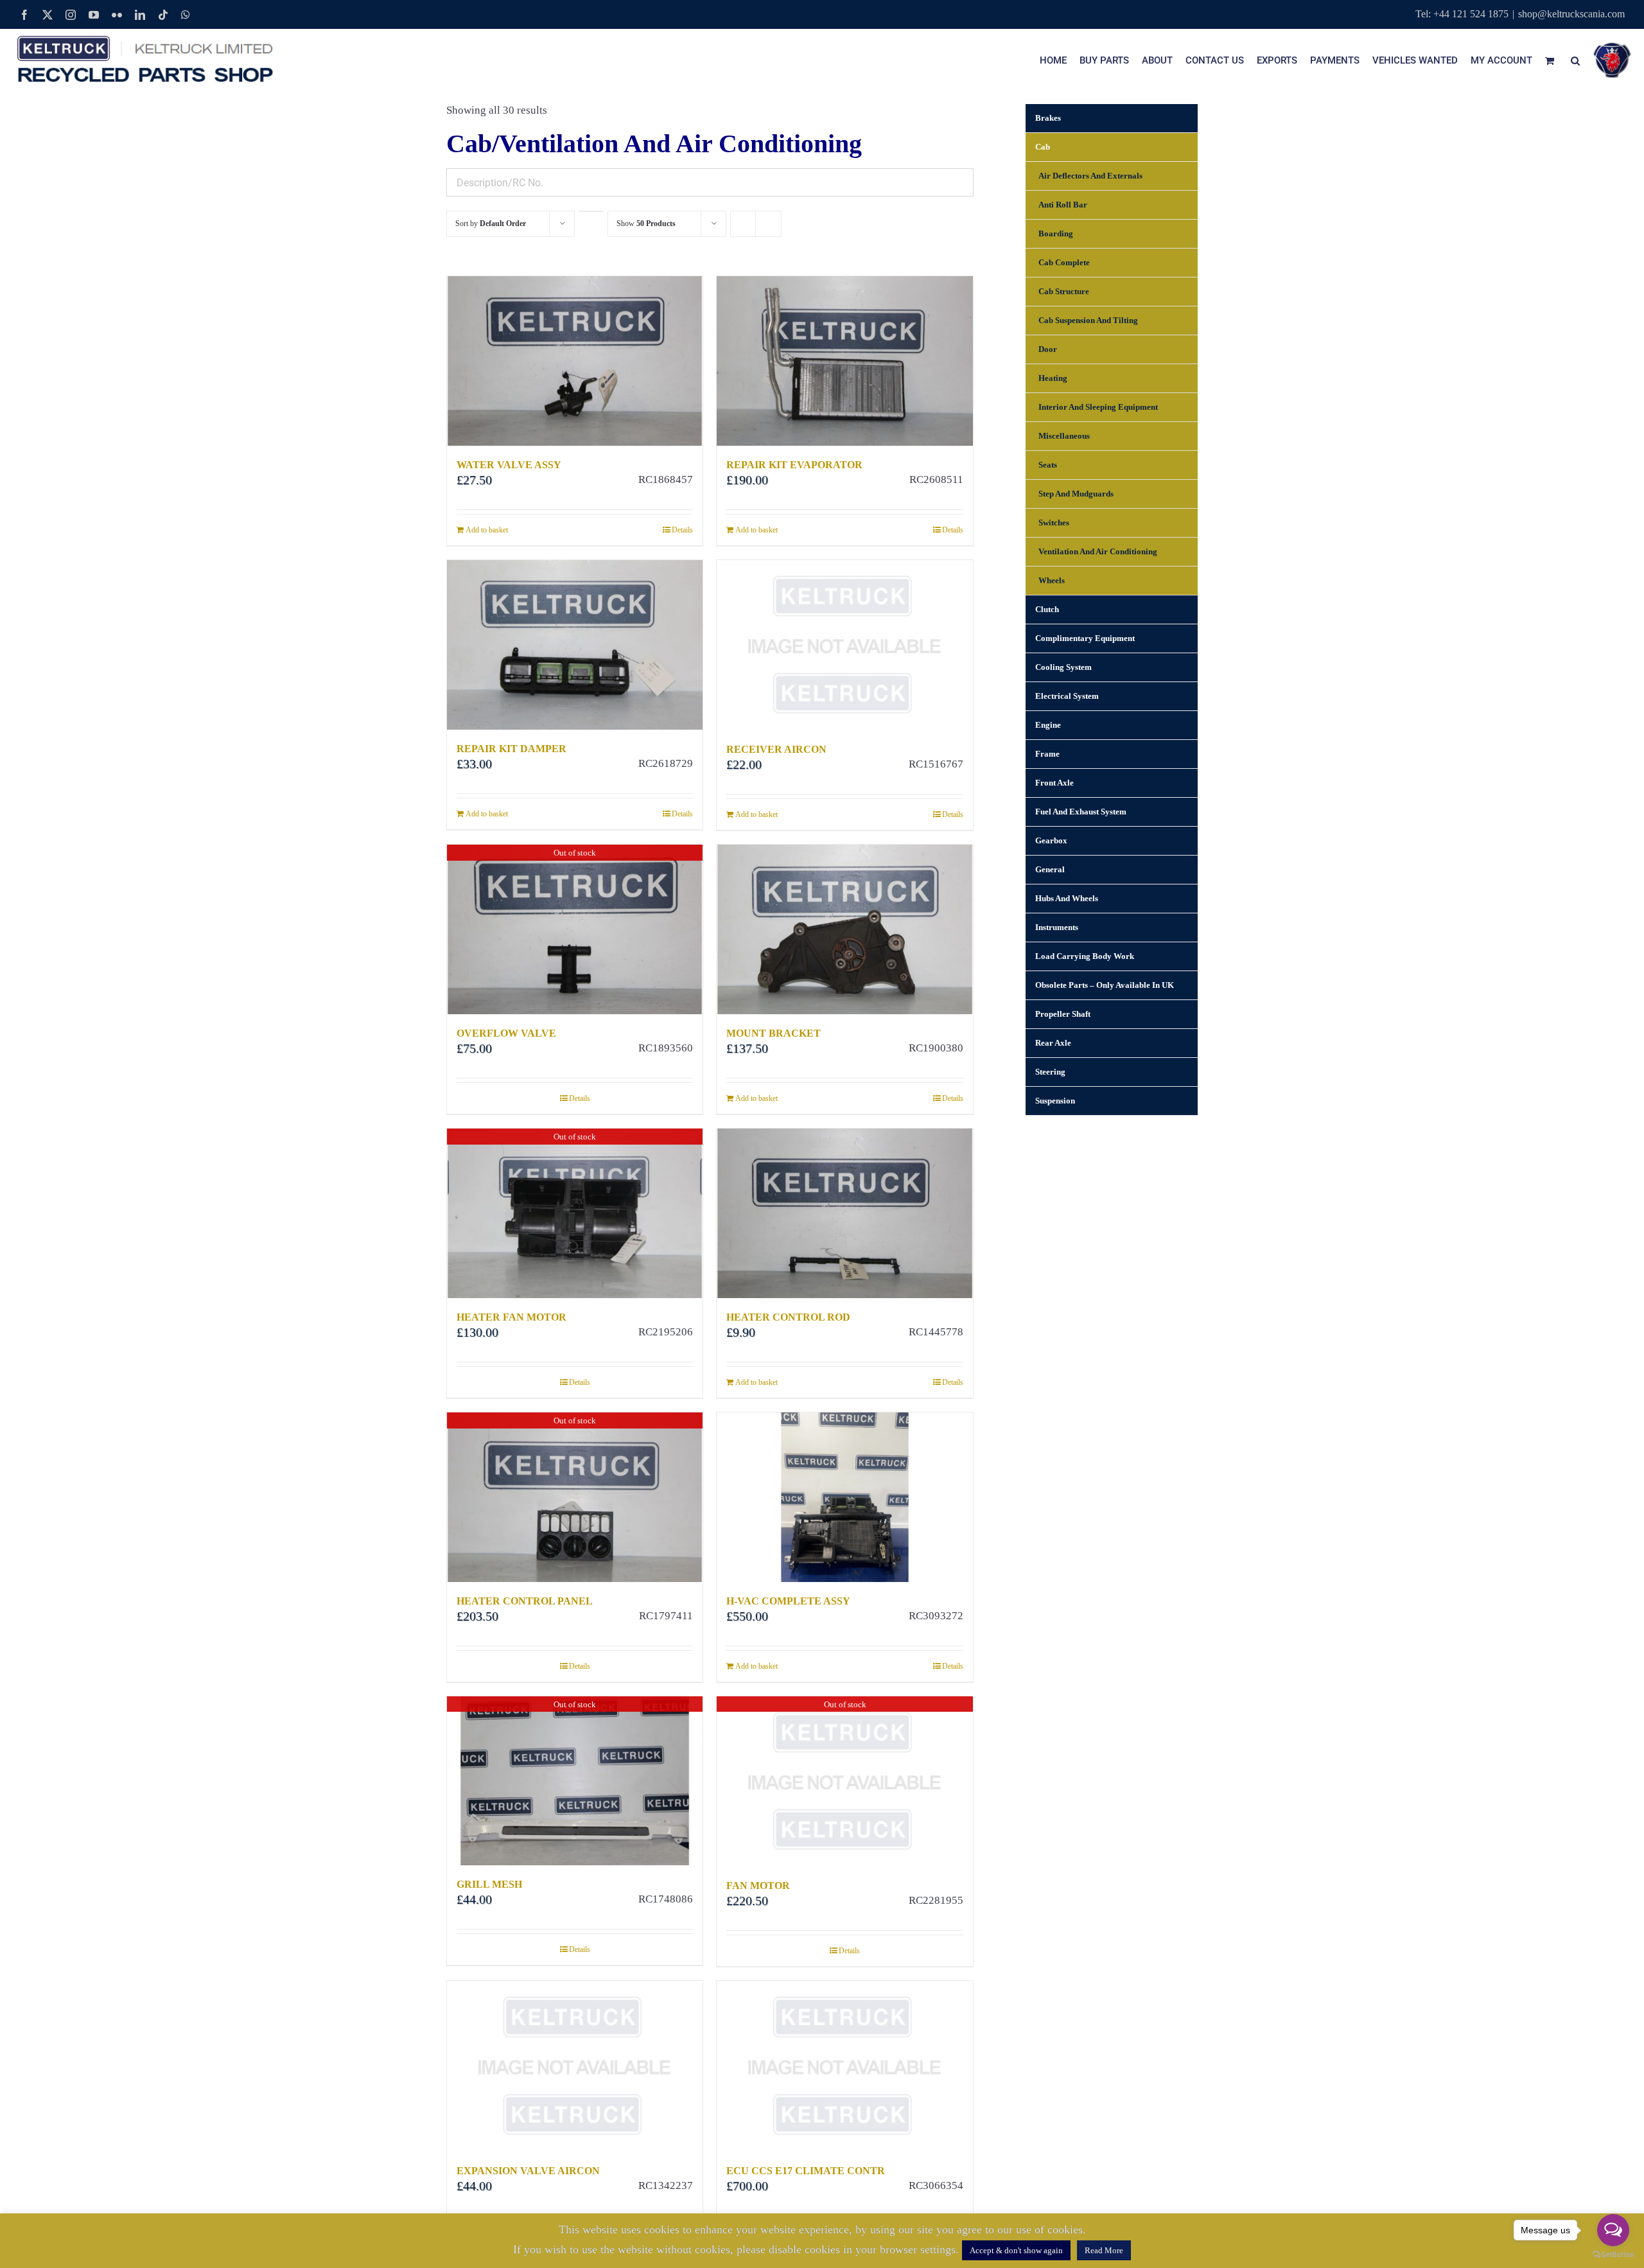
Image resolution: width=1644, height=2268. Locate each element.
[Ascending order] (591, 211)
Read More (1104, 2250)
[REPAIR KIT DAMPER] (575, 645)
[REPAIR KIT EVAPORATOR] (844, 361)
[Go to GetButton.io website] (1613, 2255)
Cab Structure (1064, 291)
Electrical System (1067, 696)
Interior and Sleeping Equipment (1098, 407)
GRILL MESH (489, 1884)
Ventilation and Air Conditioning (1098, 551)
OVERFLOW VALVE (506, 1033)
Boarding (1056, 233)
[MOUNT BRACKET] (844, 929)
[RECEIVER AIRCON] (844, 645)
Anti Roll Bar (1063, 205)
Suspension (1055, 1101)
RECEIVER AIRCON (776, 749)
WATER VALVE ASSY (509, 465)
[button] (1575, 60)
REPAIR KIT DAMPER (512, 749)
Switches (1054, 523)
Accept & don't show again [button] (1016, 2250)
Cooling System (1063, 667)
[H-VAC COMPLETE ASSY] (844, 1497)
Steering (1050, 1072)
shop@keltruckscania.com (1571, 14)
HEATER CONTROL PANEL (525, 1601)
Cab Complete (1064, 262)
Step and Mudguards (1076, 494)
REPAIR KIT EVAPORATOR (794, 465)
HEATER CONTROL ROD (788, 1317)
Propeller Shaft (1063, 1014)
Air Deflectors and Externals (1090, 176)
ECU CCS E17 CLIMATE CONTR (806, 2171)
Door (1048, 349)
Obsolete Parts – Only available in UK (1105, 985)
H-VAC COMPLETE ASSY (788, 1601)
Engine (1048, 725)
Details (682, 530)
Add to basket (487, 530)
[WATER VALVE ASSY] (575, 361)
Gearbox (1051, 840)
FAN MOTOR (758, 1886)
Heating (1053, 378)
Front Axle (1054, 783)
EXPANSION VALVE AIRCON (528, 2171)
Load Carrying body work (1085, 956)
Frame (1047, 754)
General (1050, 869)
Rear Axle (1053, 1043)
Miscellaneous (1064, 436)
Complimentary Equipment (1085, 638)
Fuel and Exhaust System (1081, 812)
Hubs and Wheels (1067, 898)
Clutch (1047, 609)
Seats (1048, 465)
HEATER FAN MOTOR (512, 1317)
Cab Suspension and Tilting (1088, 320)
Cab (1043, 147)
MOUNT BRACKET (774, 1033)
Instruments (1057, 927)
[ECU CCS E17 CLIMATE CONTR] (844, 2066)
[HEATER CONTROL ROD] (844, 1213)
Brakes (1048, 118)
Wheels (1052, 580)
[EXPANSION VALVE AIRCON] (575, 2066)
